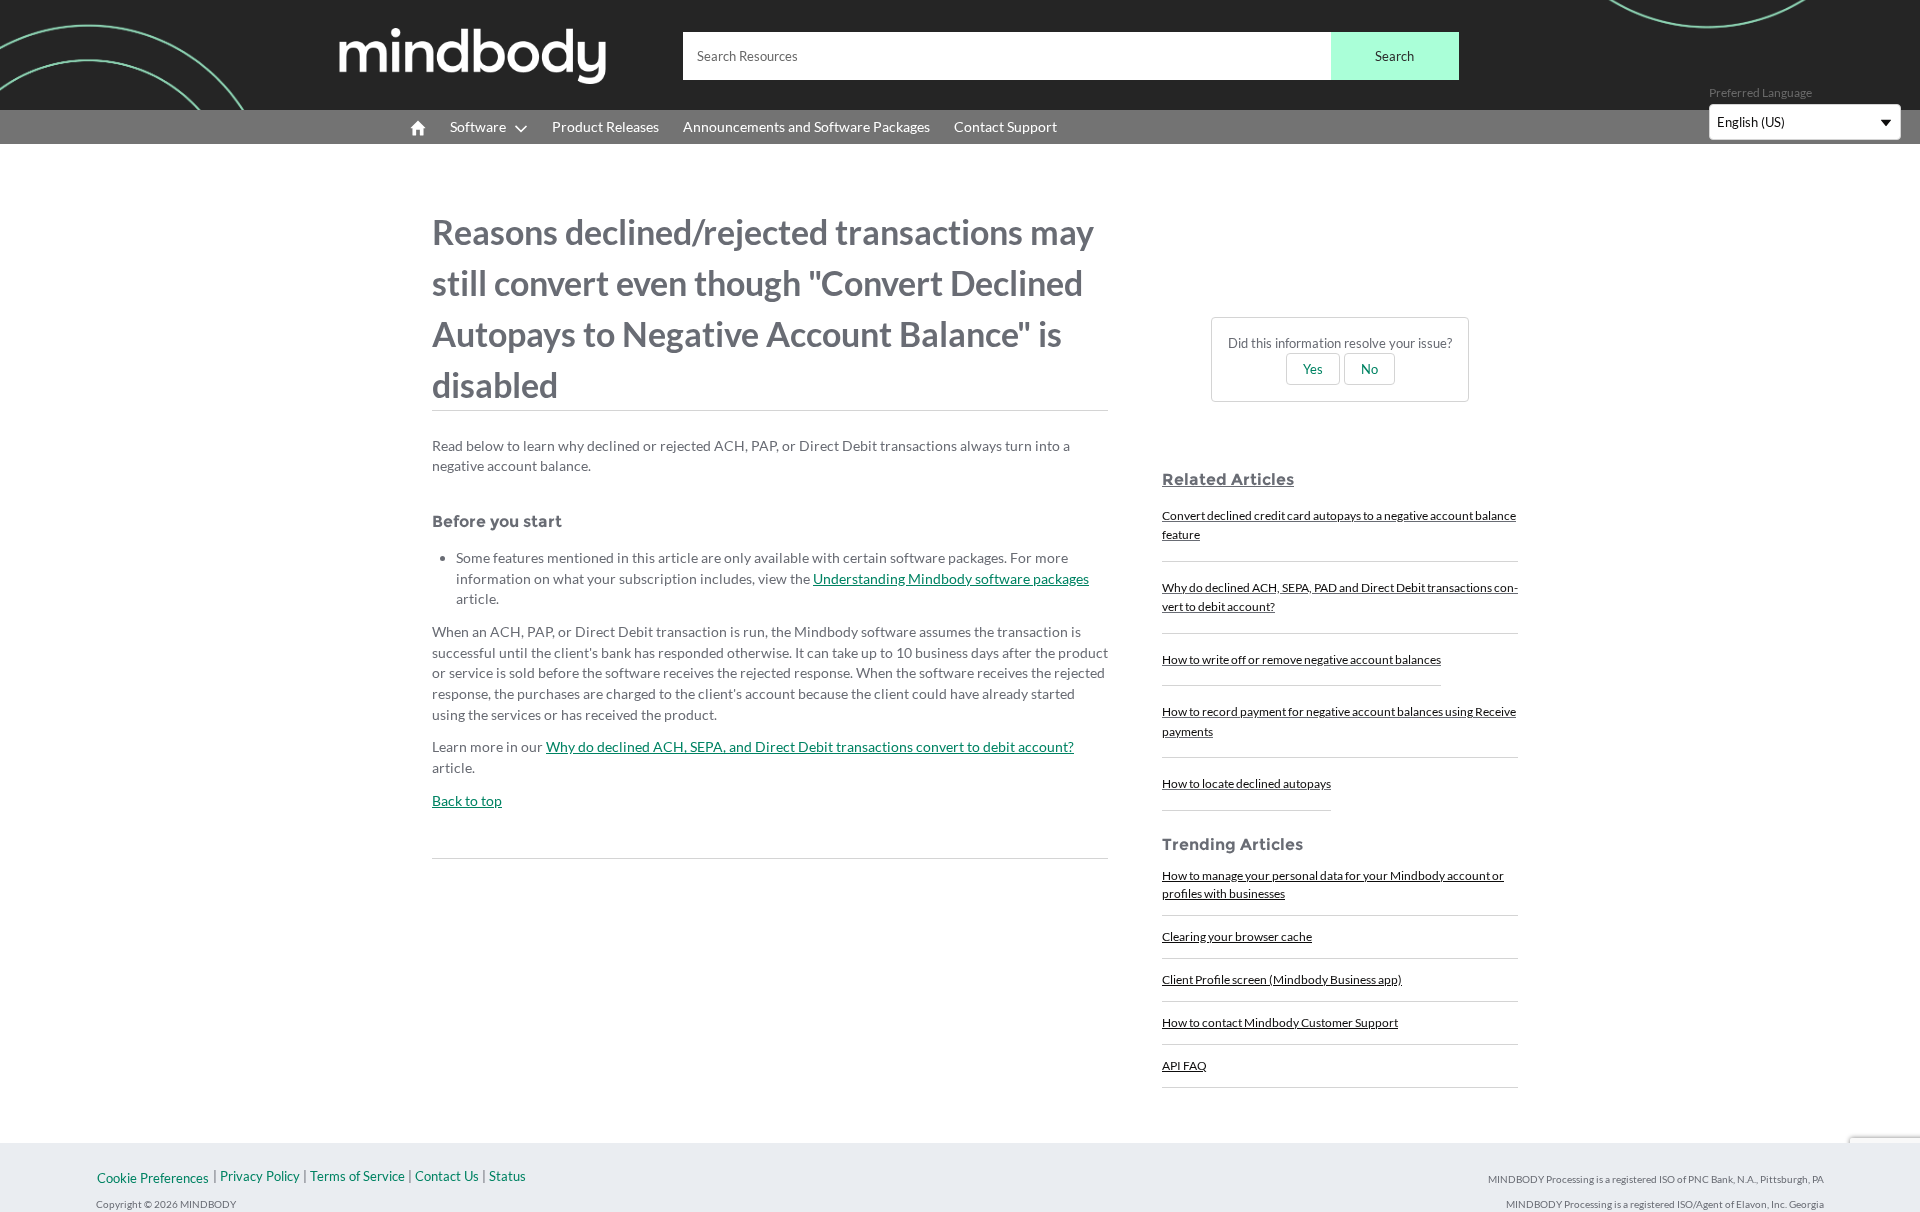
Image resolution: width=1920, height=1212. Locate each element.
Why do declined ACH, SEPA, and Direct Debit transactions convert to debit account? (810, 746)
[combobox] (1071, 56)
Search (1394, 56)
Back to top (467, 800)
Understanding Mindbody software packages (951, 578)
